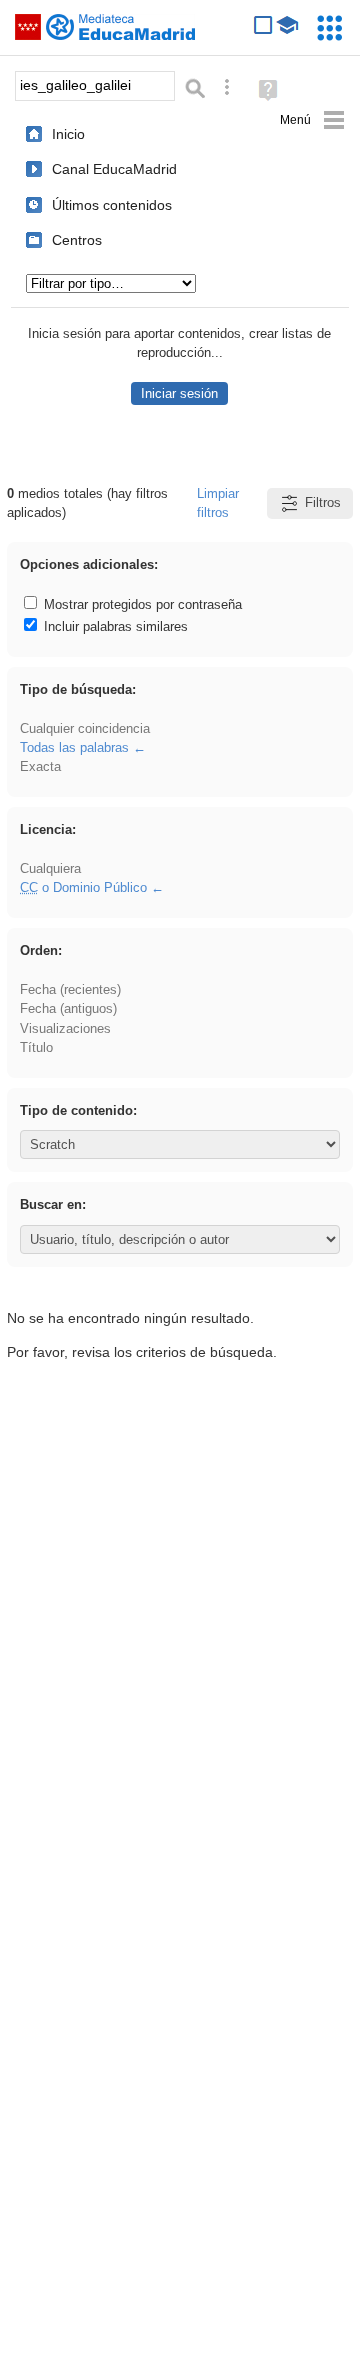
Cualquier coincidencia (85, 728)
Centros (77, 240)
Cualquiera (50, 868)
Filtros (323, 502)
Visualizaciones (65, 1028)
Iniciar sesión (179, 393)
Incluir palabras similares (114, 626)
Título (36, 1047)
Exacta (40, 766)
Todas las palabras (74, 747)
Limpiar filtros (218, 503)
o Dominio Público (83, 887)
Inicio (68, 134)
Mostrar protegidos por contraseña (141, 604)
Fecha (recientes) (70, 989)
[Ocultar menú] (312, 120)
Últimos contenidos (112, 205)
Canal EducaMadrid (114, 169)
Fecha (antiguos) (68, 1008)
